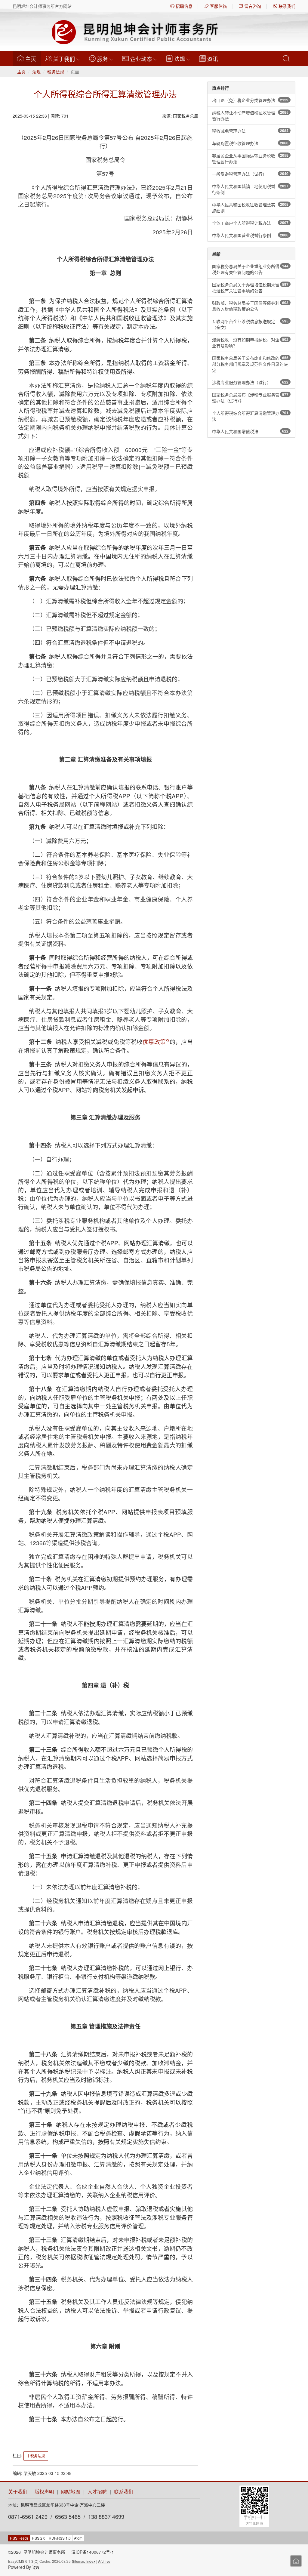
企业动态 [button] (141, 59)
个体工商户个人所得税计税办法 (250, 223)
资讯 (213, 59)
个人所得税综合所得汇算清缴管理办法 (250, 416)
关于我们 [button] (64, 59)
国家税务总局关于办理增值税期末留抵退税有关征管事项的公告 (250, 288)
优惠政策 (154, 1041)
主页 (33, 59)
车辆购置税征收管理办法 (250, 143)
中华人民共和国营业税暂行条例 (250, 235)
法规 (36, 72)
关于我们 (18, 2492)
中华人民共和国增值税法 (250, 431)
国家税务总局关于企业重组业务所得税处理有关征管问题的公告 (250, 269)
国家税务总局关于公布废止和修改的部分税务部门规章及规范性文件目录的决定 (250, 364)
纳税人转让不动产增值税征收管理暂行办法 (250, 116)
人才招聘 (97, 2492)
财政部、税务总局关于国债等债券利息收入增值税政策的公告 (250, 306)
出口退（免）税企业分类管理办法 (250, 100)
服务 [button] (103, 59)
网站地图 (71, 2492)
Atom (78, 2538)
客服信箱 (218, 6)
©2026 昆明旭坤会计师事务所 (37, 2552)
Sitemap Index (84, 2561)
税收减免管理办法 (250, 131)
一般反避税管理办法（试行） (250, 174)
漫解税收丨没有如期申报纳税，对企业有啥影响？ (250, 343)
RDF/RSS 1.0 (60, 2538)
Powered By (20, 2567)
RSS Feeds (19, 2538)
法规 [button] (180, 59)
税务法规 (56, 72)
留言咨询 (252, 6)
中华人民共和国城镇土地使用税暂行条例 (250, 189)
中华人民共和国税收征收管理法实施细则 (250, 208)
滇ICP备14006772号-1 (93, 2552)
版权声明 (44, 2492)
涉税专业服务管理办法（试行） (250, 382)
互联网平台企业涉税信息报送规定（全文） (250, 324)
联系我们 (286, 6)
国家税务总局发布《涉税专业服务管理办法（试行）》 (250, 398)
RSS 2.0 (39, 2538)
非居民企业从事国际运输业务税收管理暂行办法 (250, 159)
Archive (104, 2561)
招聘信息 (183, 6)
